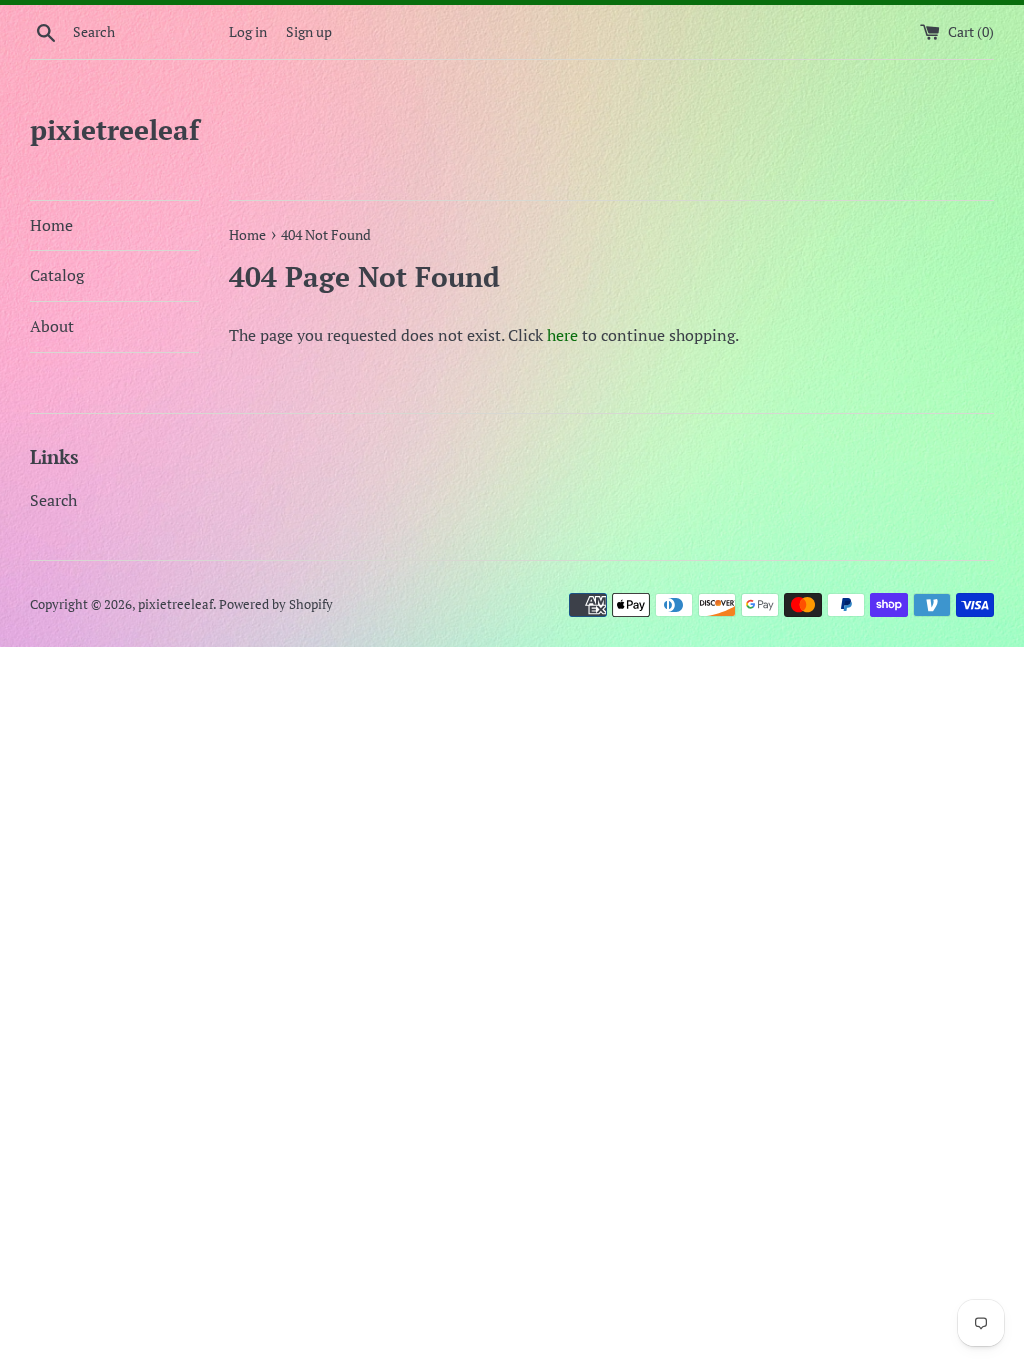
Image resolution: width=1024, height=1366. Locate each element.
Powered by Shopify (276, 604)
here (562, 335)
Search (53, 500)
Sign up (309, 31)
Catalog (57, 275)
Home (51, 225)
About (52, 326)
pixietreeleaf (114, 129)
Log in (248, 31)
